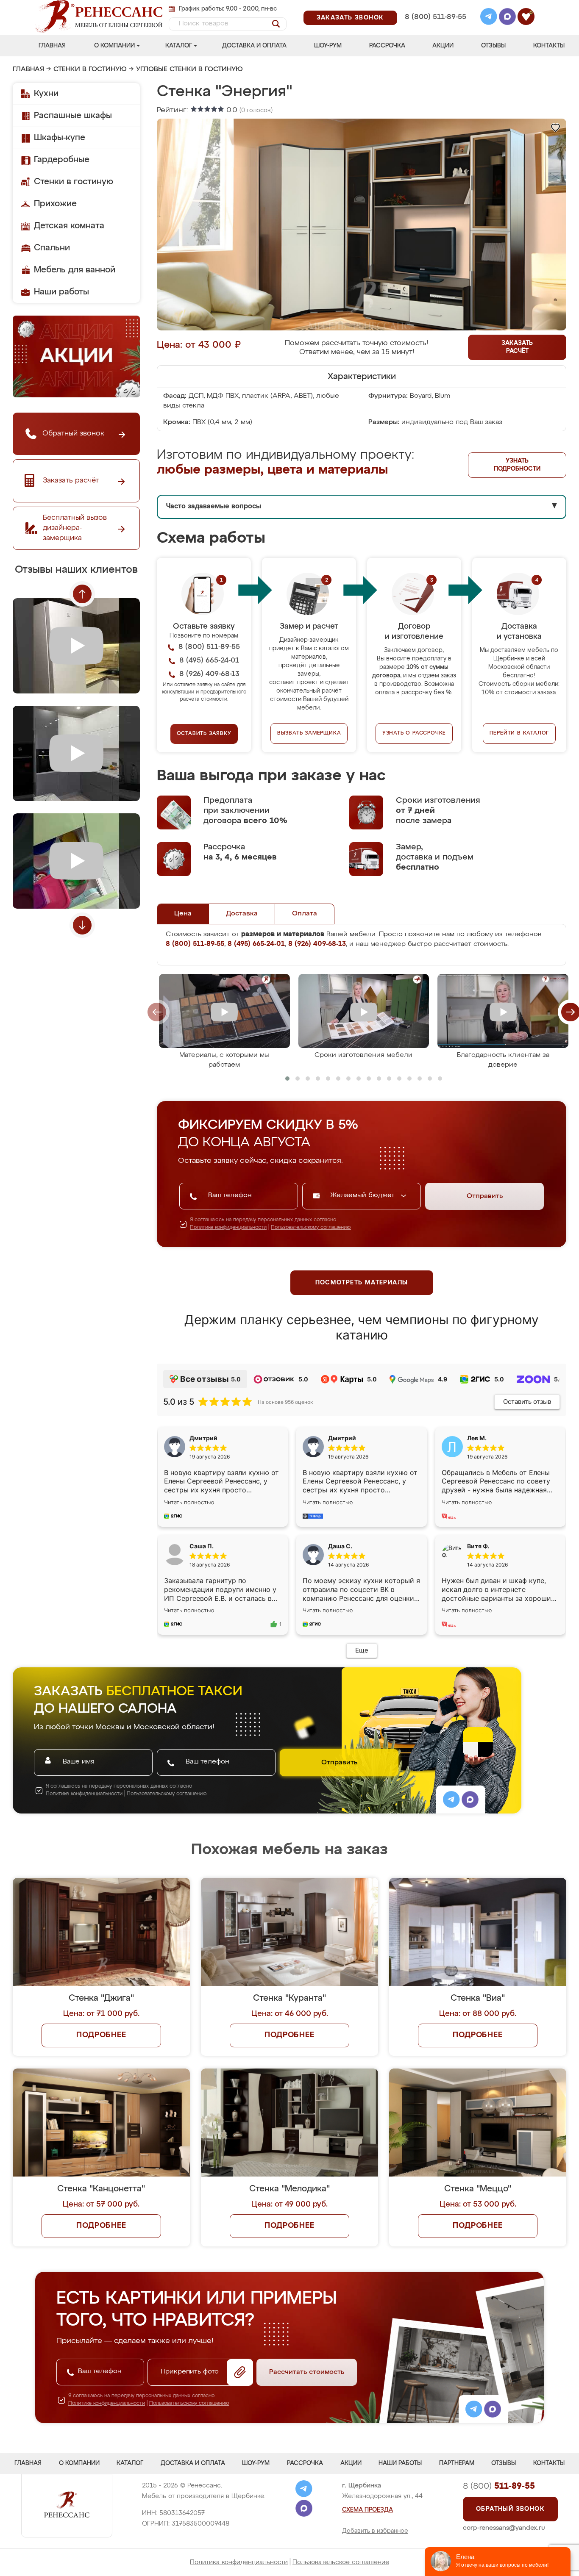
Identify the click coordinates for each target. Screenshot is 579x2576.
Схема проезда (367, 2510)
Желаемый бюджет (363, 1195)
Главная (52, 46)
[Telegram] (489, 18)
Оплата (305, 914)
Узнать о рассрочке (414, 733)
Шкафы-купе (60, 138)
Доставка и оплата (254, 46)
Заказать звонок (350, 18)
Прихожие (55, 204)
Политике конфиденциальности (228, 1228)
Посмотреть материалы (362, 1283)
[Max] (507, 18)
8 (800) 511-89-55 (436, 17)
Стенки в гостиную (90, 69)
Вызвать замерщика (309, 733)
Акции (443, 46)
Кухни (46, 94)
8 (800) (499, 2486)
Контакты (549, 46)
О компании (114, 46)
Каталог (179, 46)
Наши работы (61, 292)
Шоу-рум (328, 46)
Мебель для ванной (75, 270)
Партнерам (457, 2463)
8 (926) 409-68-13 (435, 28)
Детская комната (69, 226)
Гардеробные (62, 160)
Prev (82, 594)
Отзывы (493, 46)
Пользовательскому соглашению (311, 1228)
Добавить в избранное (375, 2531)
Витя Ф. (478, 1546)
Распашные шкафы (73, 116)
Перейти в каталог (519, 733)
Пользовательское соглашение (341, 2562)
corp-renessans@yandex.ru (504, 2528)
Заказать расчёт (517, 347)
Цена (183, 914)
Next (82, 925)
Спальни (52, 248)
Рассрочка (387, 46)
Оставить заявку (204, 734)
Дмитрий (342, 1438)
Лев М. (477, 1438)
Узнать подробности (517, 465)
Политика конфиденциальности (239, 2562)
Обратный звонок (510, 2509)
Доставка (242, 914)
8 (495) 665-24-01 (435, 6)
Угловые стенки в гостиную (189, 69)
